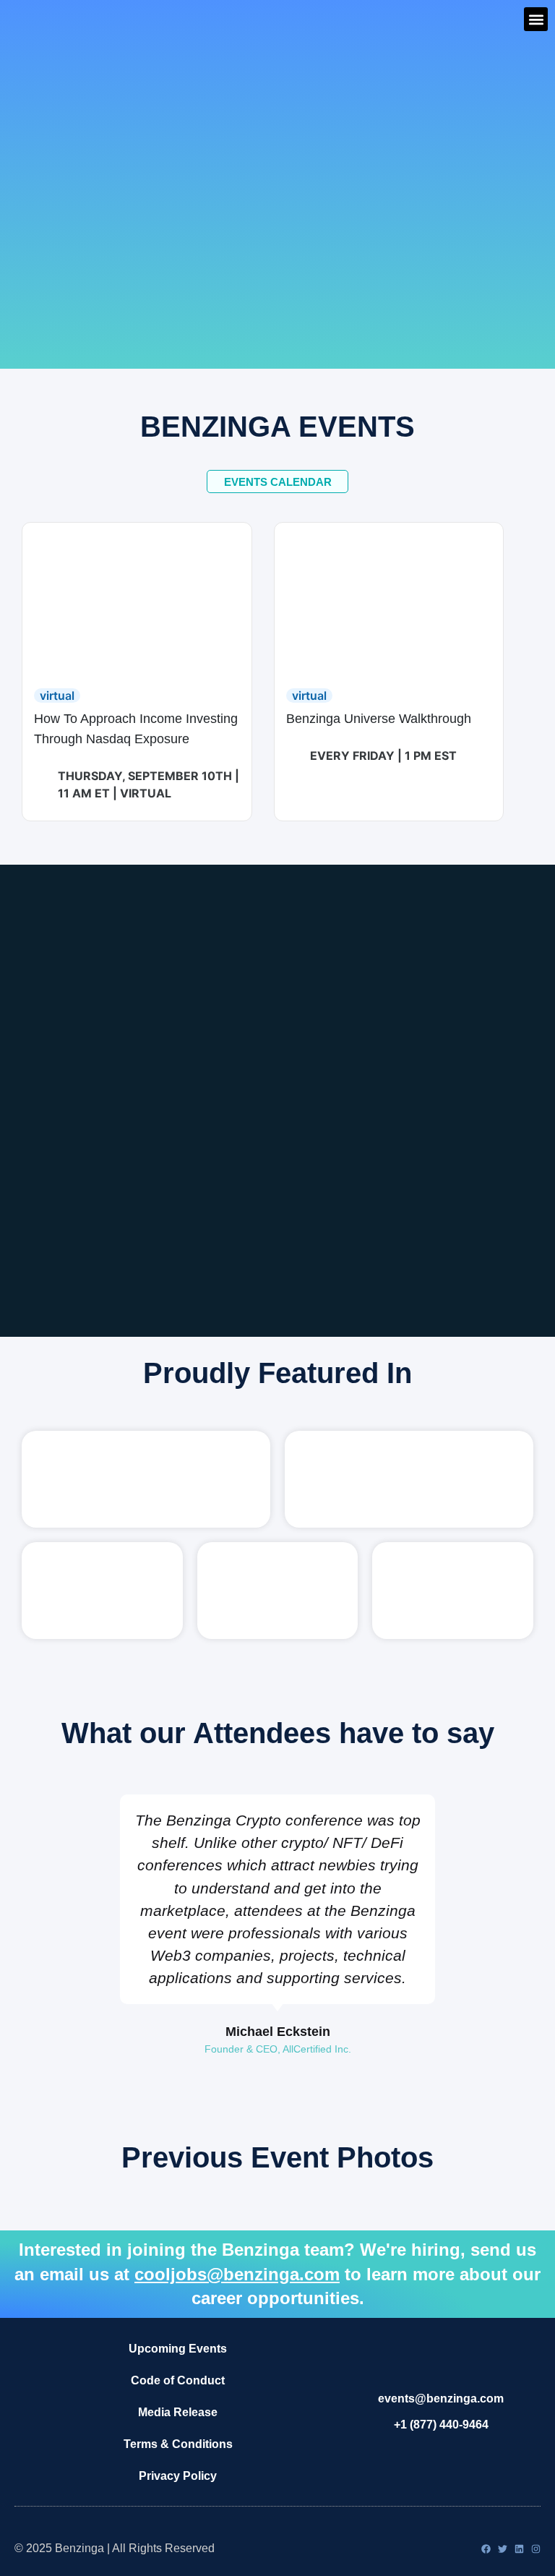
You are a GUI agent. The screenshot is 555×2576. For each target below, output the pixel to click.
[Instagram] (536, 2549)
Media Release (178, 2412)
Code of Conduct (178, 2380)
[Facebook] (486, 2549)
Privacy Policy (178, 2476)
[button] (536, 19)
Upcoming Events (178, 2349)
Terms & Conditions (178, 2444)
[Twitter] (503, 2549)
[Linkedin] (519, 2549)
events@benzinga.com (441, 2399)
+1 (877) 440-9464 (441, 2425)
